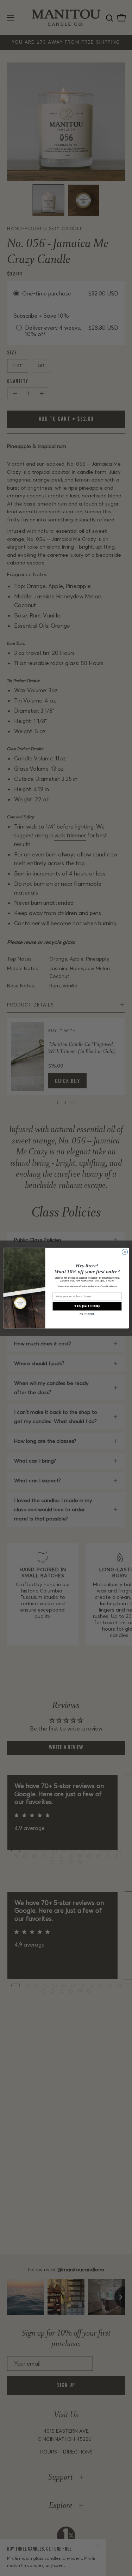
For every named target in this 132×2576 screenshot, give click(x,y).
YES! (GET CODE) (87, 1306)
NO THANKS (87, 1313)
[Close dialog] (125, 1252)
